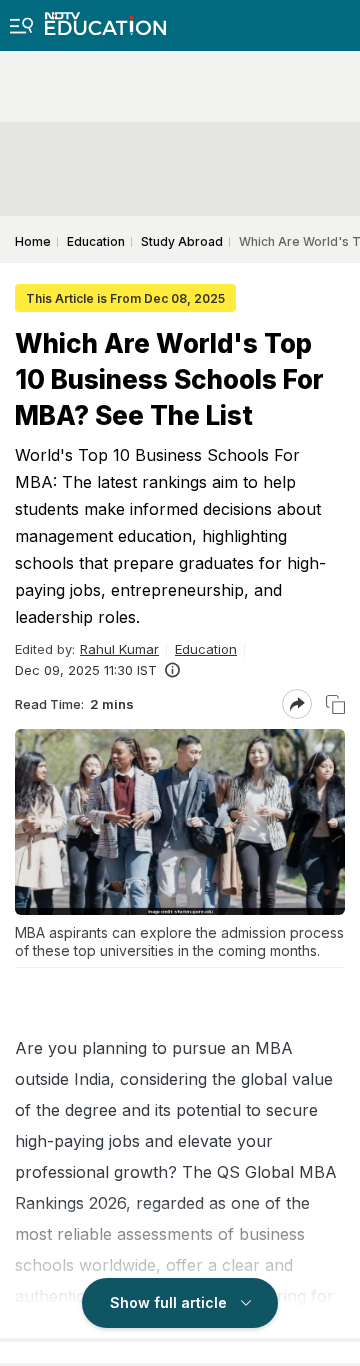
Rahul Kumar (119, 649)
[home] (105, 17)
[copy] (335, 704)
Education (206, 649)
